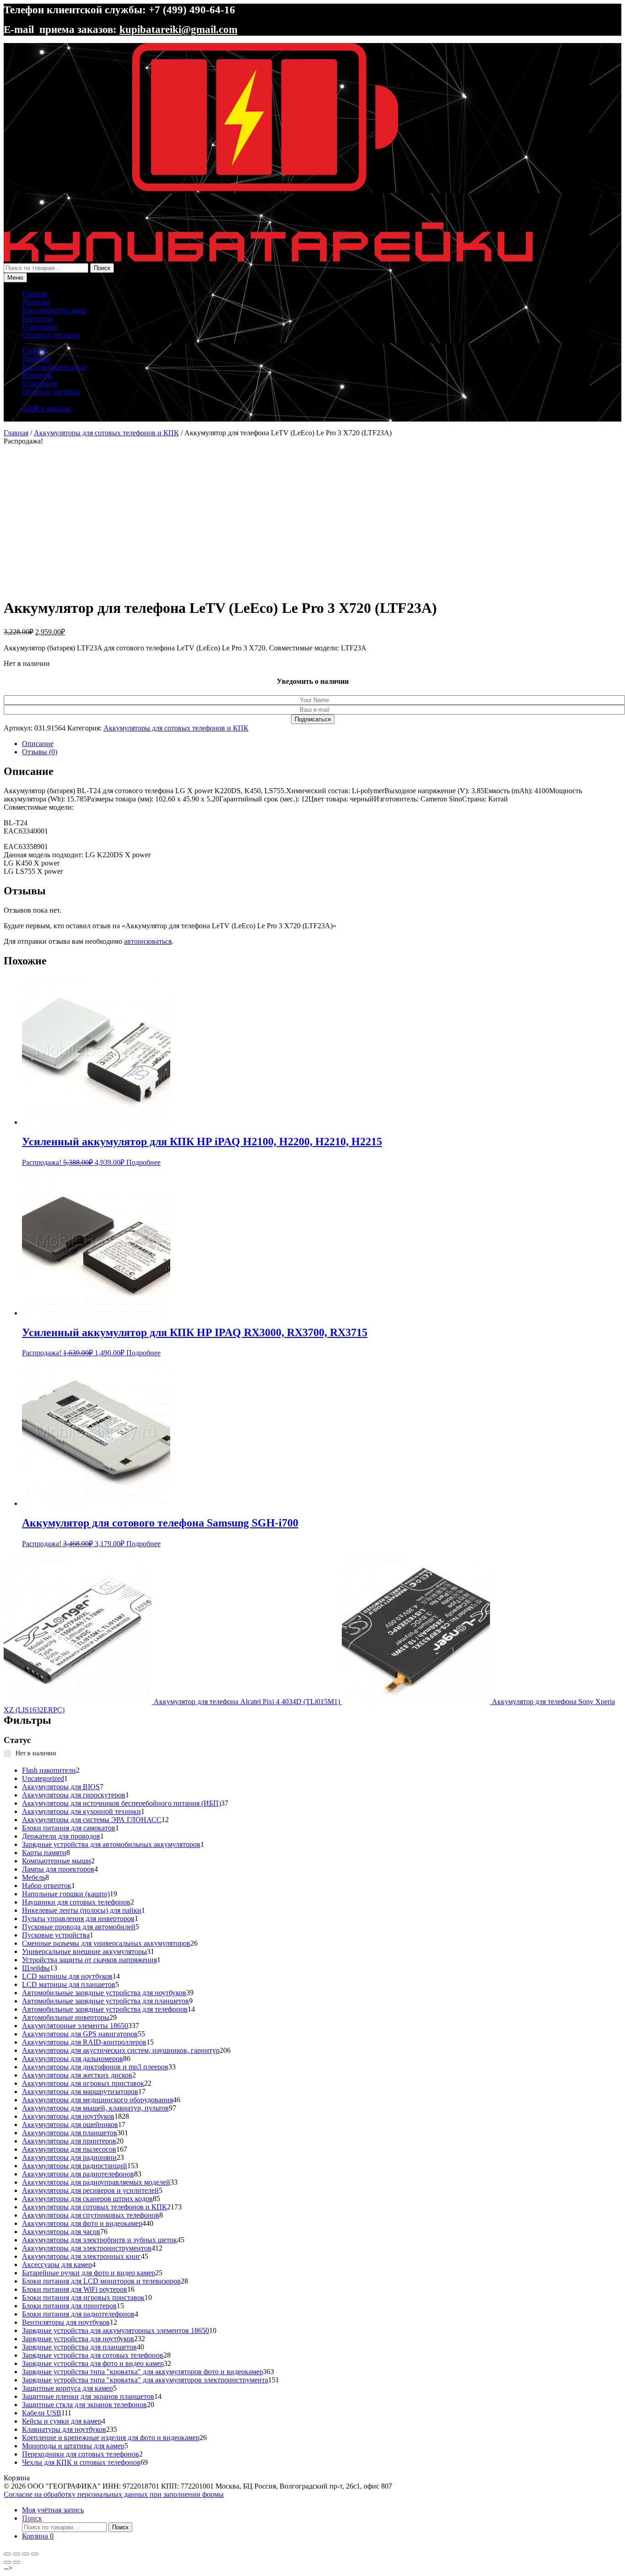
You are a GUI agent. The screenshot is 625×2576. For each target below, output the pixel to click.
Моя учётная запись (53, 2510)
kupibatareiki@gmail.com (178, 29)
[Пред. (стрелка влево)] (7, 2562)
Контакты (37, 318)
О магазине (40, 327)
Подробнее (143, 1162)
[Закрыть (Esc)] (35, 2554)
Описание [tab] (38, 744)
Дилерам (36, 302)
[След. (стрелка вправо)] (16, 2562)
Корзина (38, 2536)
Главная (34, 294)
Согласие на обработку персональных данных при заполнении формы (114, 2494)
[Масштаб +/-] (7, 2554)
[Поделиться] (26, 2554)
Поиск (102, 268)
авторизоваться (148, 941)
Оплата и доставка (51, 335)
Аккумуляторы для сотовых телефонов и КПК (106, 433)
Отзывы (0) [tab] (40, 752)
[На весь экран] (16, 2554)
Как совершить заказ (54, 310)
